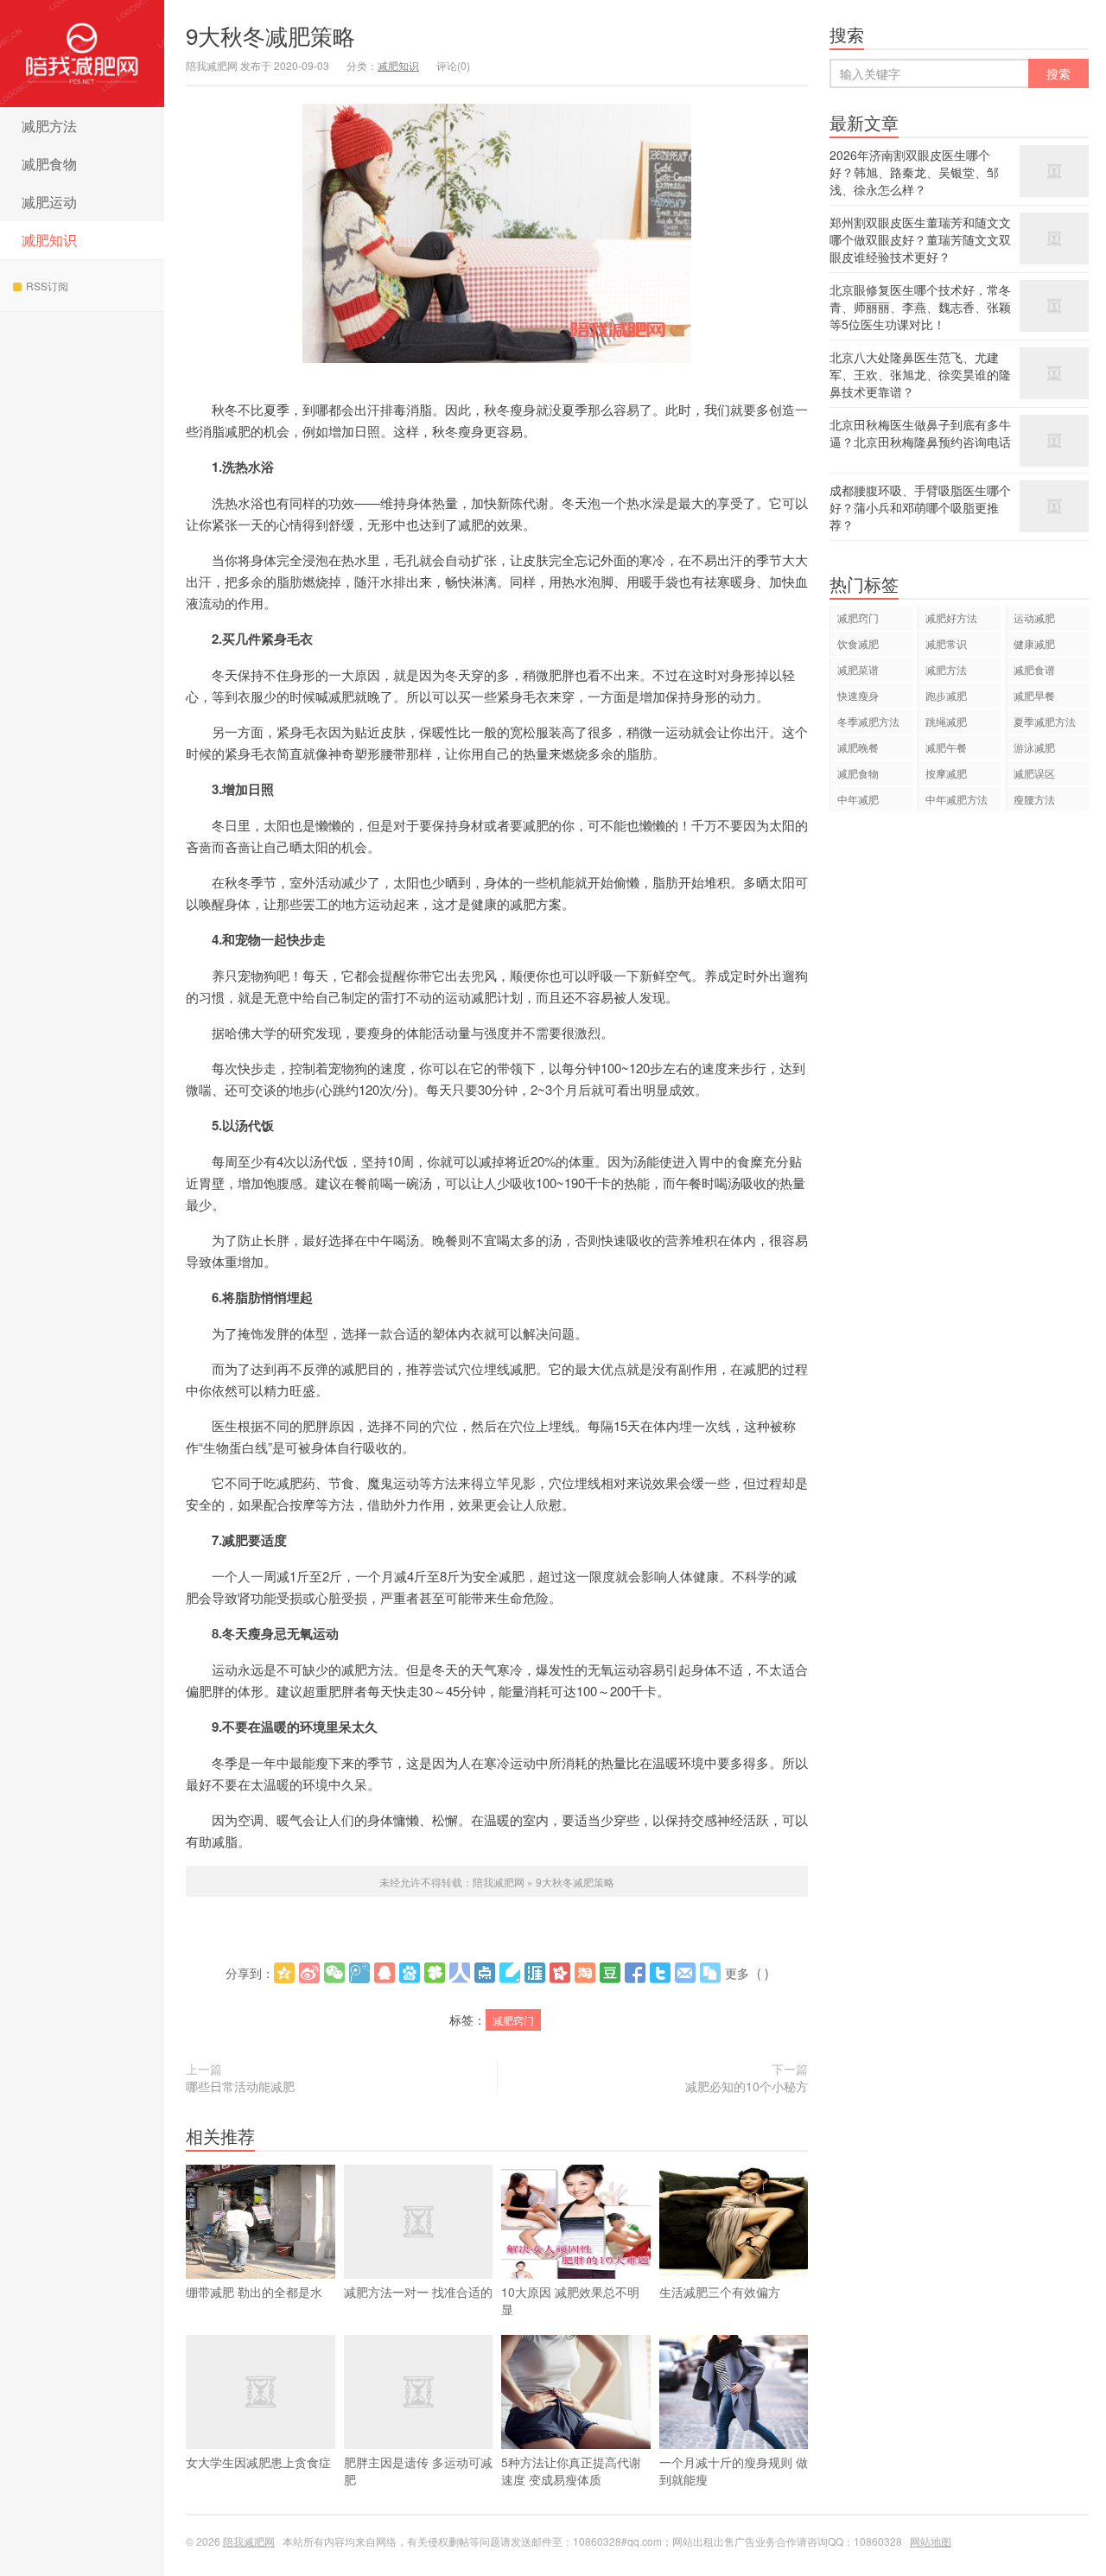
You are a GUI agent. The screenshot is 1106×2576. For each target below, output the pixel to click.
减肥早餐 (1034, 695)
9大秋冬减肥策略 (270, 35)
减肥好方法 (951, 617)
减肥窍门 (513, 2020)
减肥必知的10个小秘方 (747, 2086)
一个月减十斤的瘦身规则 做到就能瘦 (734, 2471)
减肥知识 (49, 240)
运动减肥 (1034, 617)
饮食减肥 (858, 643)
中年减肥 (858, 799)
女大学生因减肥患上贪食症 (258, 2462)
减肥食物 (49, 164)
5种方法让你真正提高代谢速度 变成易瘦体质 (571, 2471)
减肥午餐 (946, 747)
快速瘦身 (858, 695)
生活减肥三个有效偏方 (720, 2292)
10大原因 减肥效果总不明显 (570, 2300)
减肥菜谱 (858, 669)
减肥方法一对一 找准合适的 (418, 2292)
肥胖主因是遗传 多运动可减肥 (418, 2471)
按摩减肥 (946, 773)
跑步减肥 (946, 695)
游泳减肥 (1034, 747)
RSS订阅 (47, 286)
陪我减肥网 (82, 54)
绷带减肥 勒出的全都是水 (254, 2292)
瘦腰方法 (1034, 799)
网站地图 (931, 2541)
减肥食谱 (1034, 669)
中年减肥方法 (957, 799)
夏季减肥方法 (1045, 721)
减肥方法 (49, 126)
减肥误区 (1034, 773)
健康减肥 (1034, 643)
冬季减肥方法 (868, 721)
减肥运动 (49, 202)
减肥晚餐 (858, 747)
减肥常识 (946, 643)
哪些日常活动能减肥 (240, 2086)
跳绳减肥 (946, 721)
